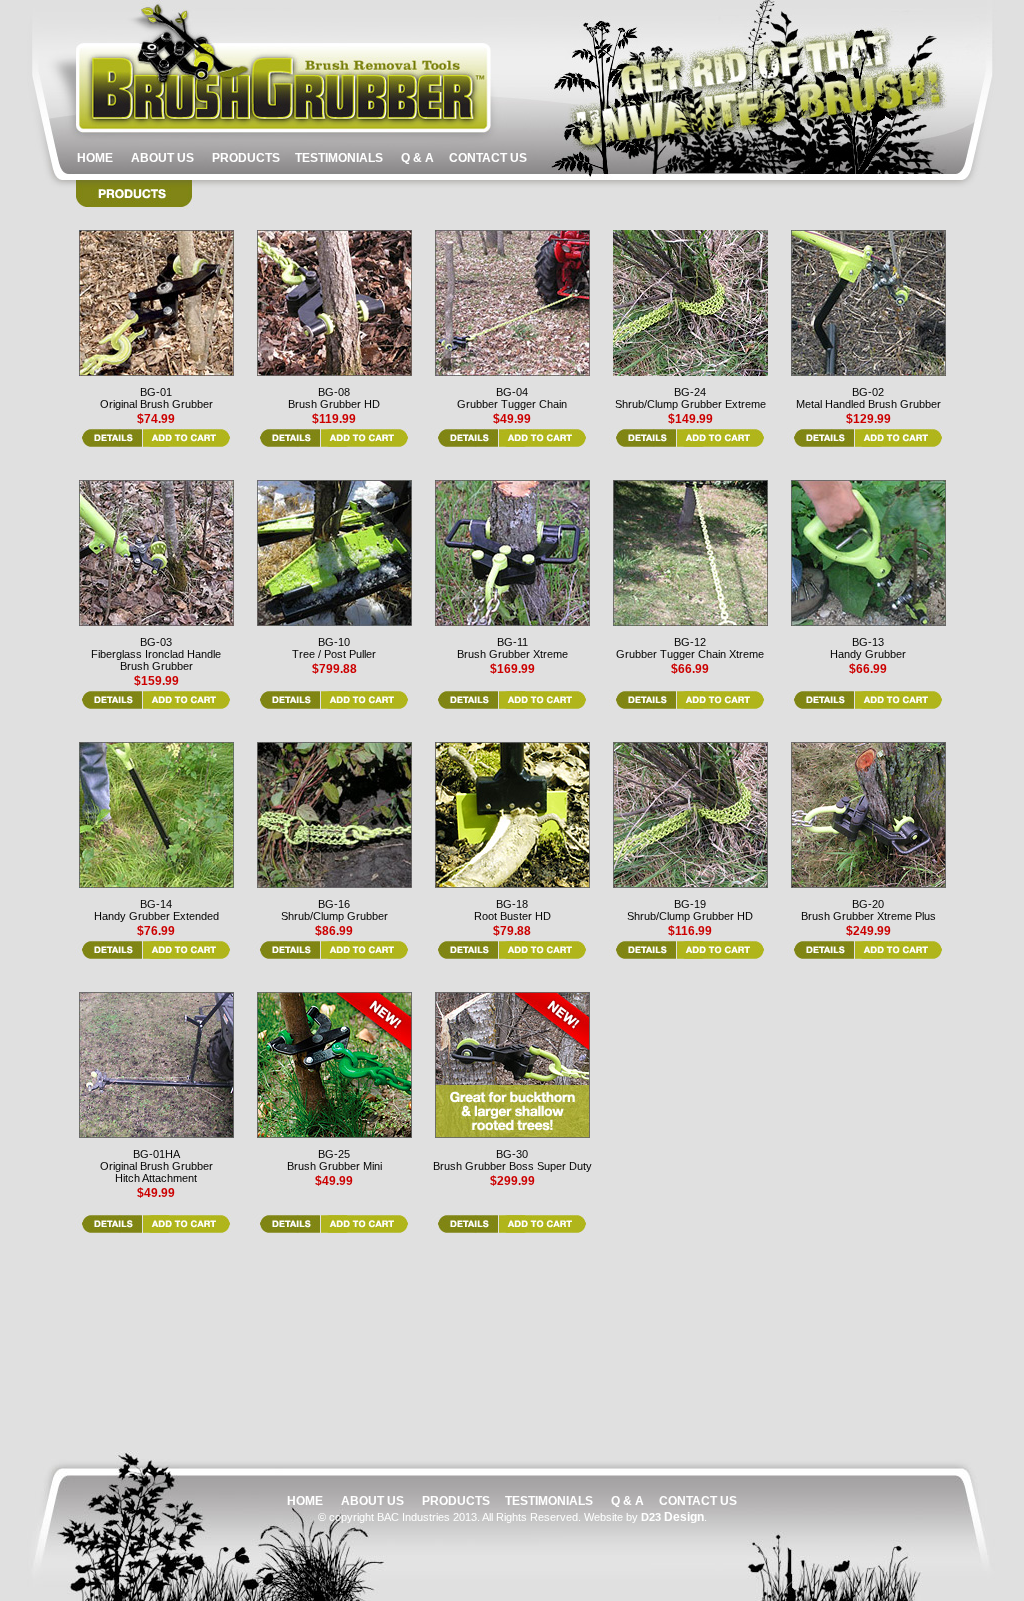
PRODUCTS (247, 158)
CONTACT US (486, 158)
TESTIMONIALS (340, 158)
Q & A (417, 158)
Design (672, 1517)
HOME (96, 158)
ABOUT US (161, 158)
